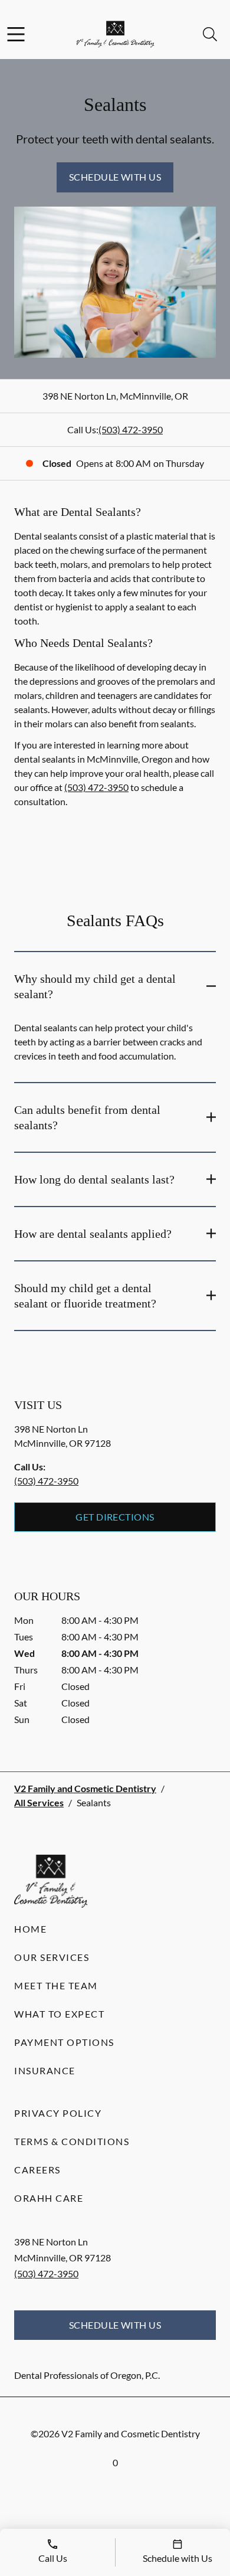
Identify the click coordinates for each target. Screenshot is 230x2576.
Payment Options (64, 2042)
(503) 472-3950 (131, 429)
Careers (37, 2170)
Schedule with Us (115, 177)
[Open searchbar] (210, 34)
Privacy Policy (58, 2113)
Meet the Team (56, 1985)
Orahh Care (49, 2198)
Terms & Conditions (72, 2141)
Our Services (52, 1957)
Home (30, 1929)
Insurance (45, 2070)
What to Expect (59, 2014)
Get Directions (115, 1517)
